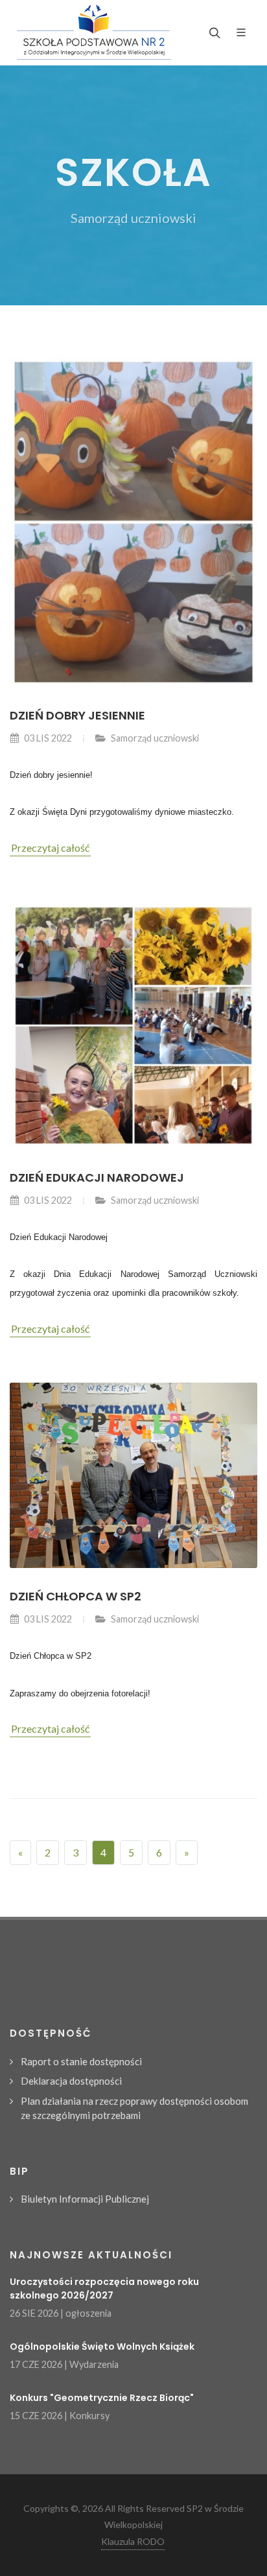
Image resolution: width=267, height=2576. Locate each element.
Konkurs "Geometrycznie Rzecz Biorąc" (102, 2398)
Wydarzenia (94, 2364)
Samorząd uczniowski (155, 738)
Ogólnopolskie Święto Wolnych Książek (102, 2347)
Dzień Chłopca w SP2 (75, 1596)
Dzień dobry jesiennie (77, 715)
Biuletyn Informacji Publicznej (85, 2199)
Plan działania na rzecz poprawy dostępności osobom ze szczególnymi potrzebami (134, 2108)
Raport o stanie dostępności (81, 2061)
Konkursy (89, 2416)
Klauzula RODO (133, 2541)
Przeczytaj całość (50, 848)
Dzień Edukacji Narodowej (97, 1177)
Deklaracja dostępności (71, 2081)
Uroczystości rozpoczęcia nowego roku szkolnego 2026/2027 (104, 2289)
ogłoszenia (88, 2313)
